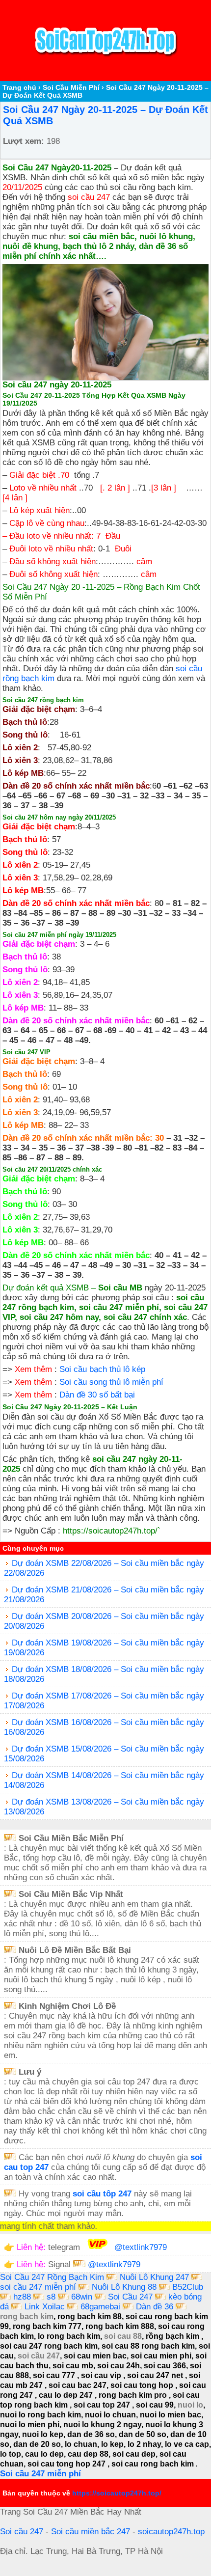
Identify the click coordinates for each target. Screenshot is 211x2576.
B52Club (188, 2287)
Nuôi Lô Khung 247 (156, 2277)
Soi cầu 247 (22, 2532)
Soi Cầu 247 (130, 2297)
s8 (51, 2297)
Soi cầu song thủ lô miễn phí (111, 1382)
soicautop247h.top (171, 2532)
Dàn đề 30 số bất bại (97, 1395)
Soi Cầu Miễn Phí (71, 87)
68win (82, 2297)
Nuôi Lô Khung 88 (125, 2287)
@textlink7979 (141, 2247)
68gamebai (100, 2307)
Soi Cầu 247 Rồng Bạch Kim (52, 2277)
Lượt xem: (24, 141)
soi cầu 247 (89, 197)
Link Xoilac (45, 2307)
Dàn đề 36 (155, 2307)
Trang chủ (19, 87)
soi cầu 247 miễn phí (39, 2287)
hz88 (22, 2297)
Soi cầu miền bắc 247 (91, 2532)
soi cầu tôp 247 (102, 2194)
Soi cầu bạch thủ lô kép (102, 1369)
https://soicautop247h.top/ (110, 1531)
